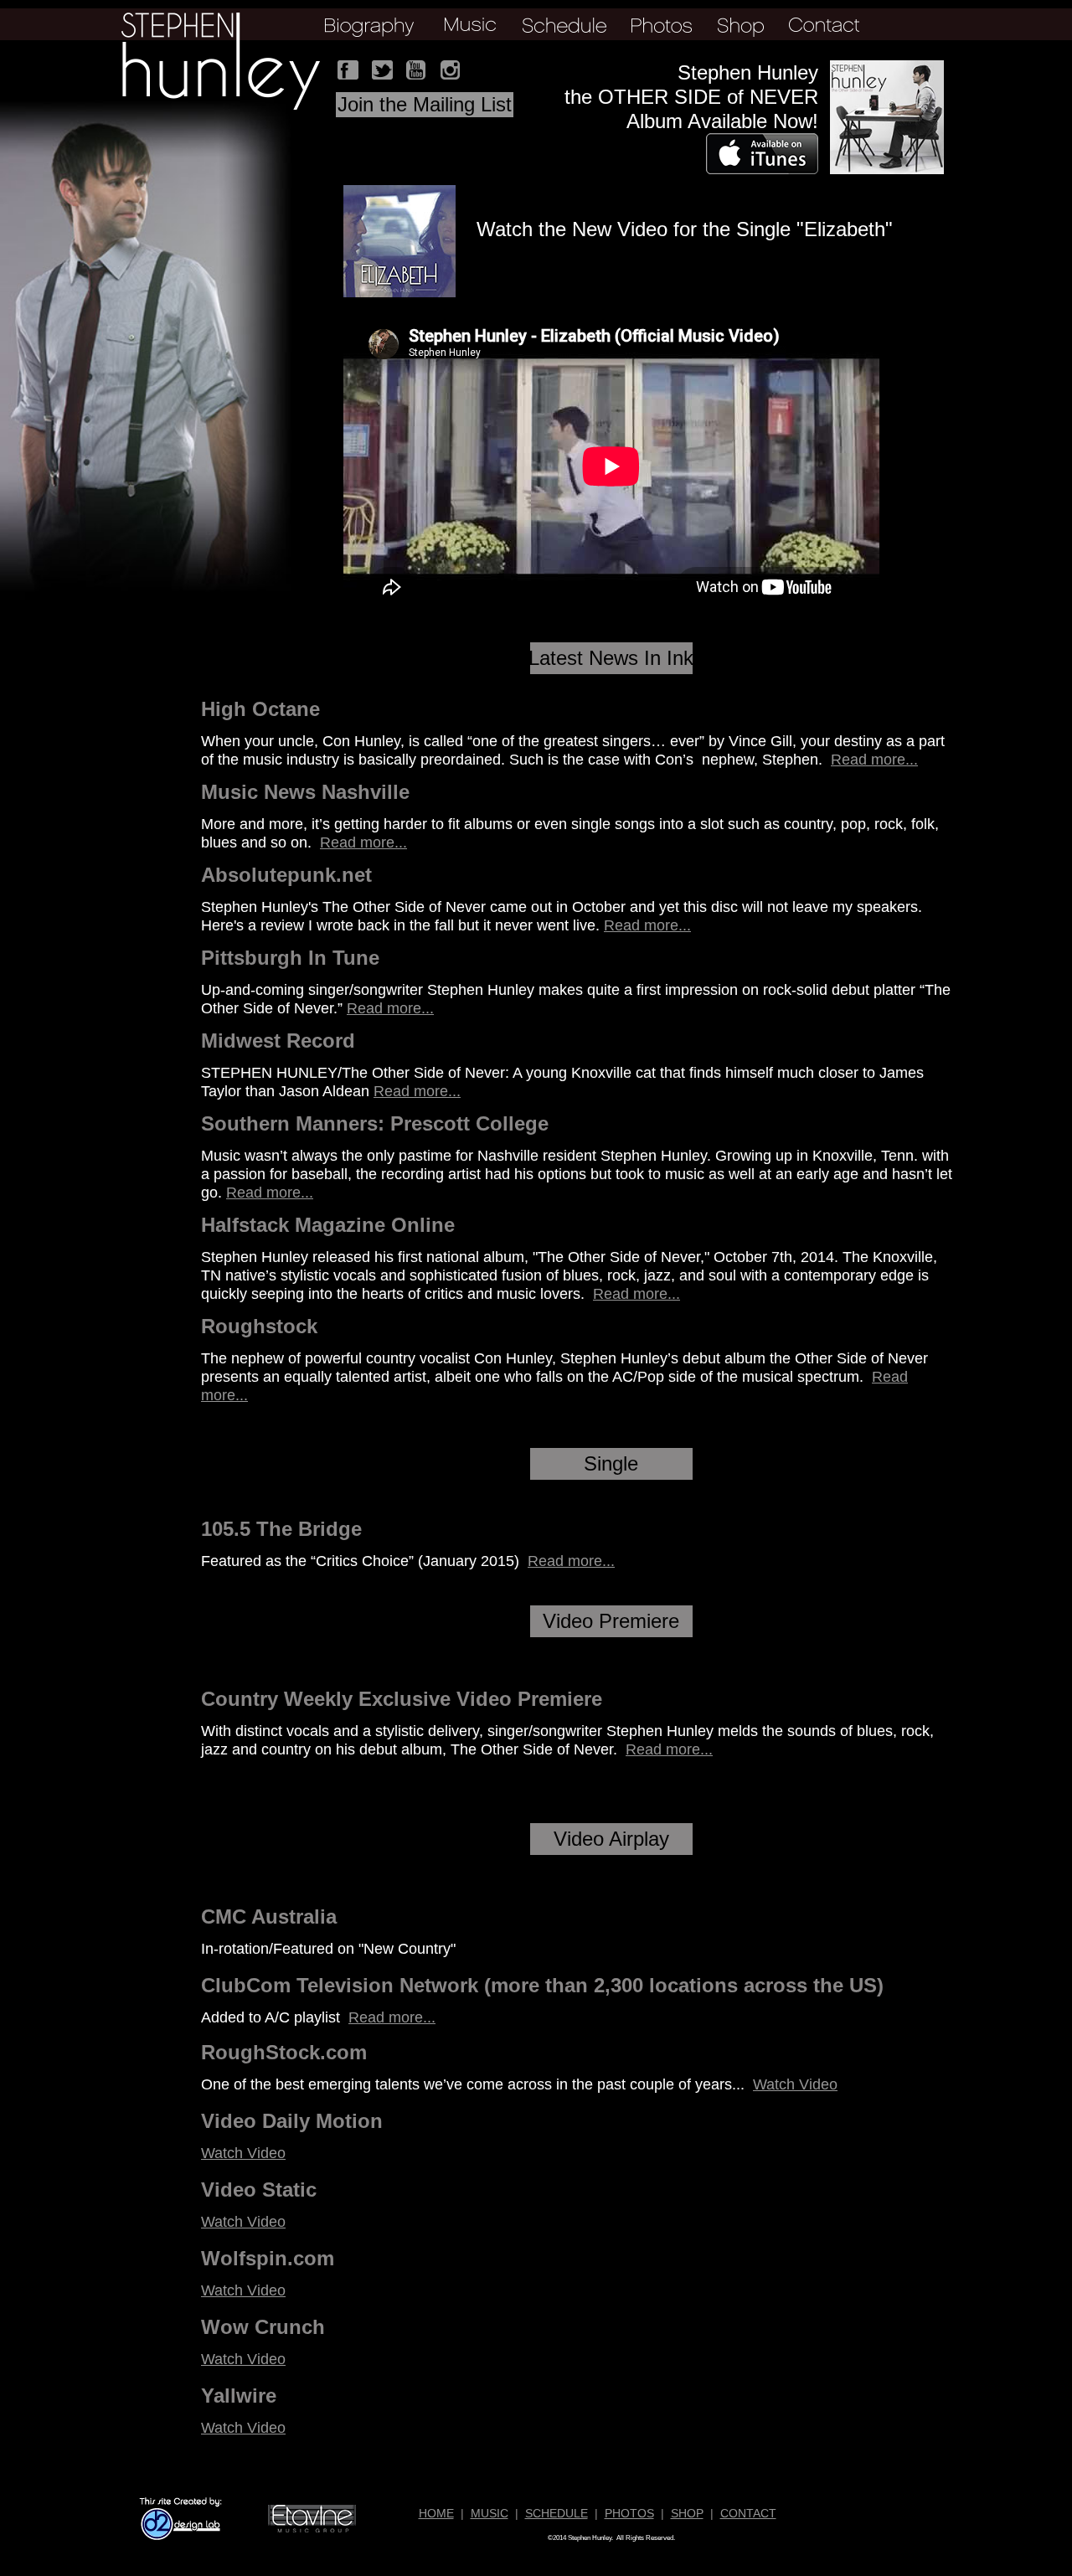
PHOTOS (629, 2513)
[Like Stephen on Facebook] (348, 70)
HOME (436, 2513)
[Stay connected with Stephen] (451, 70)
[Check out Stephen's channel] (416, 70)
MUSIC (490, 2513)
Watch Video (795, 2084)
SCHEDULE (557, 2513)
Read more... (874, 760)
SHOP (687, 2513)
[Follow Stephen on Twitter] (383, 70)
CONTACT (748, 2513)
